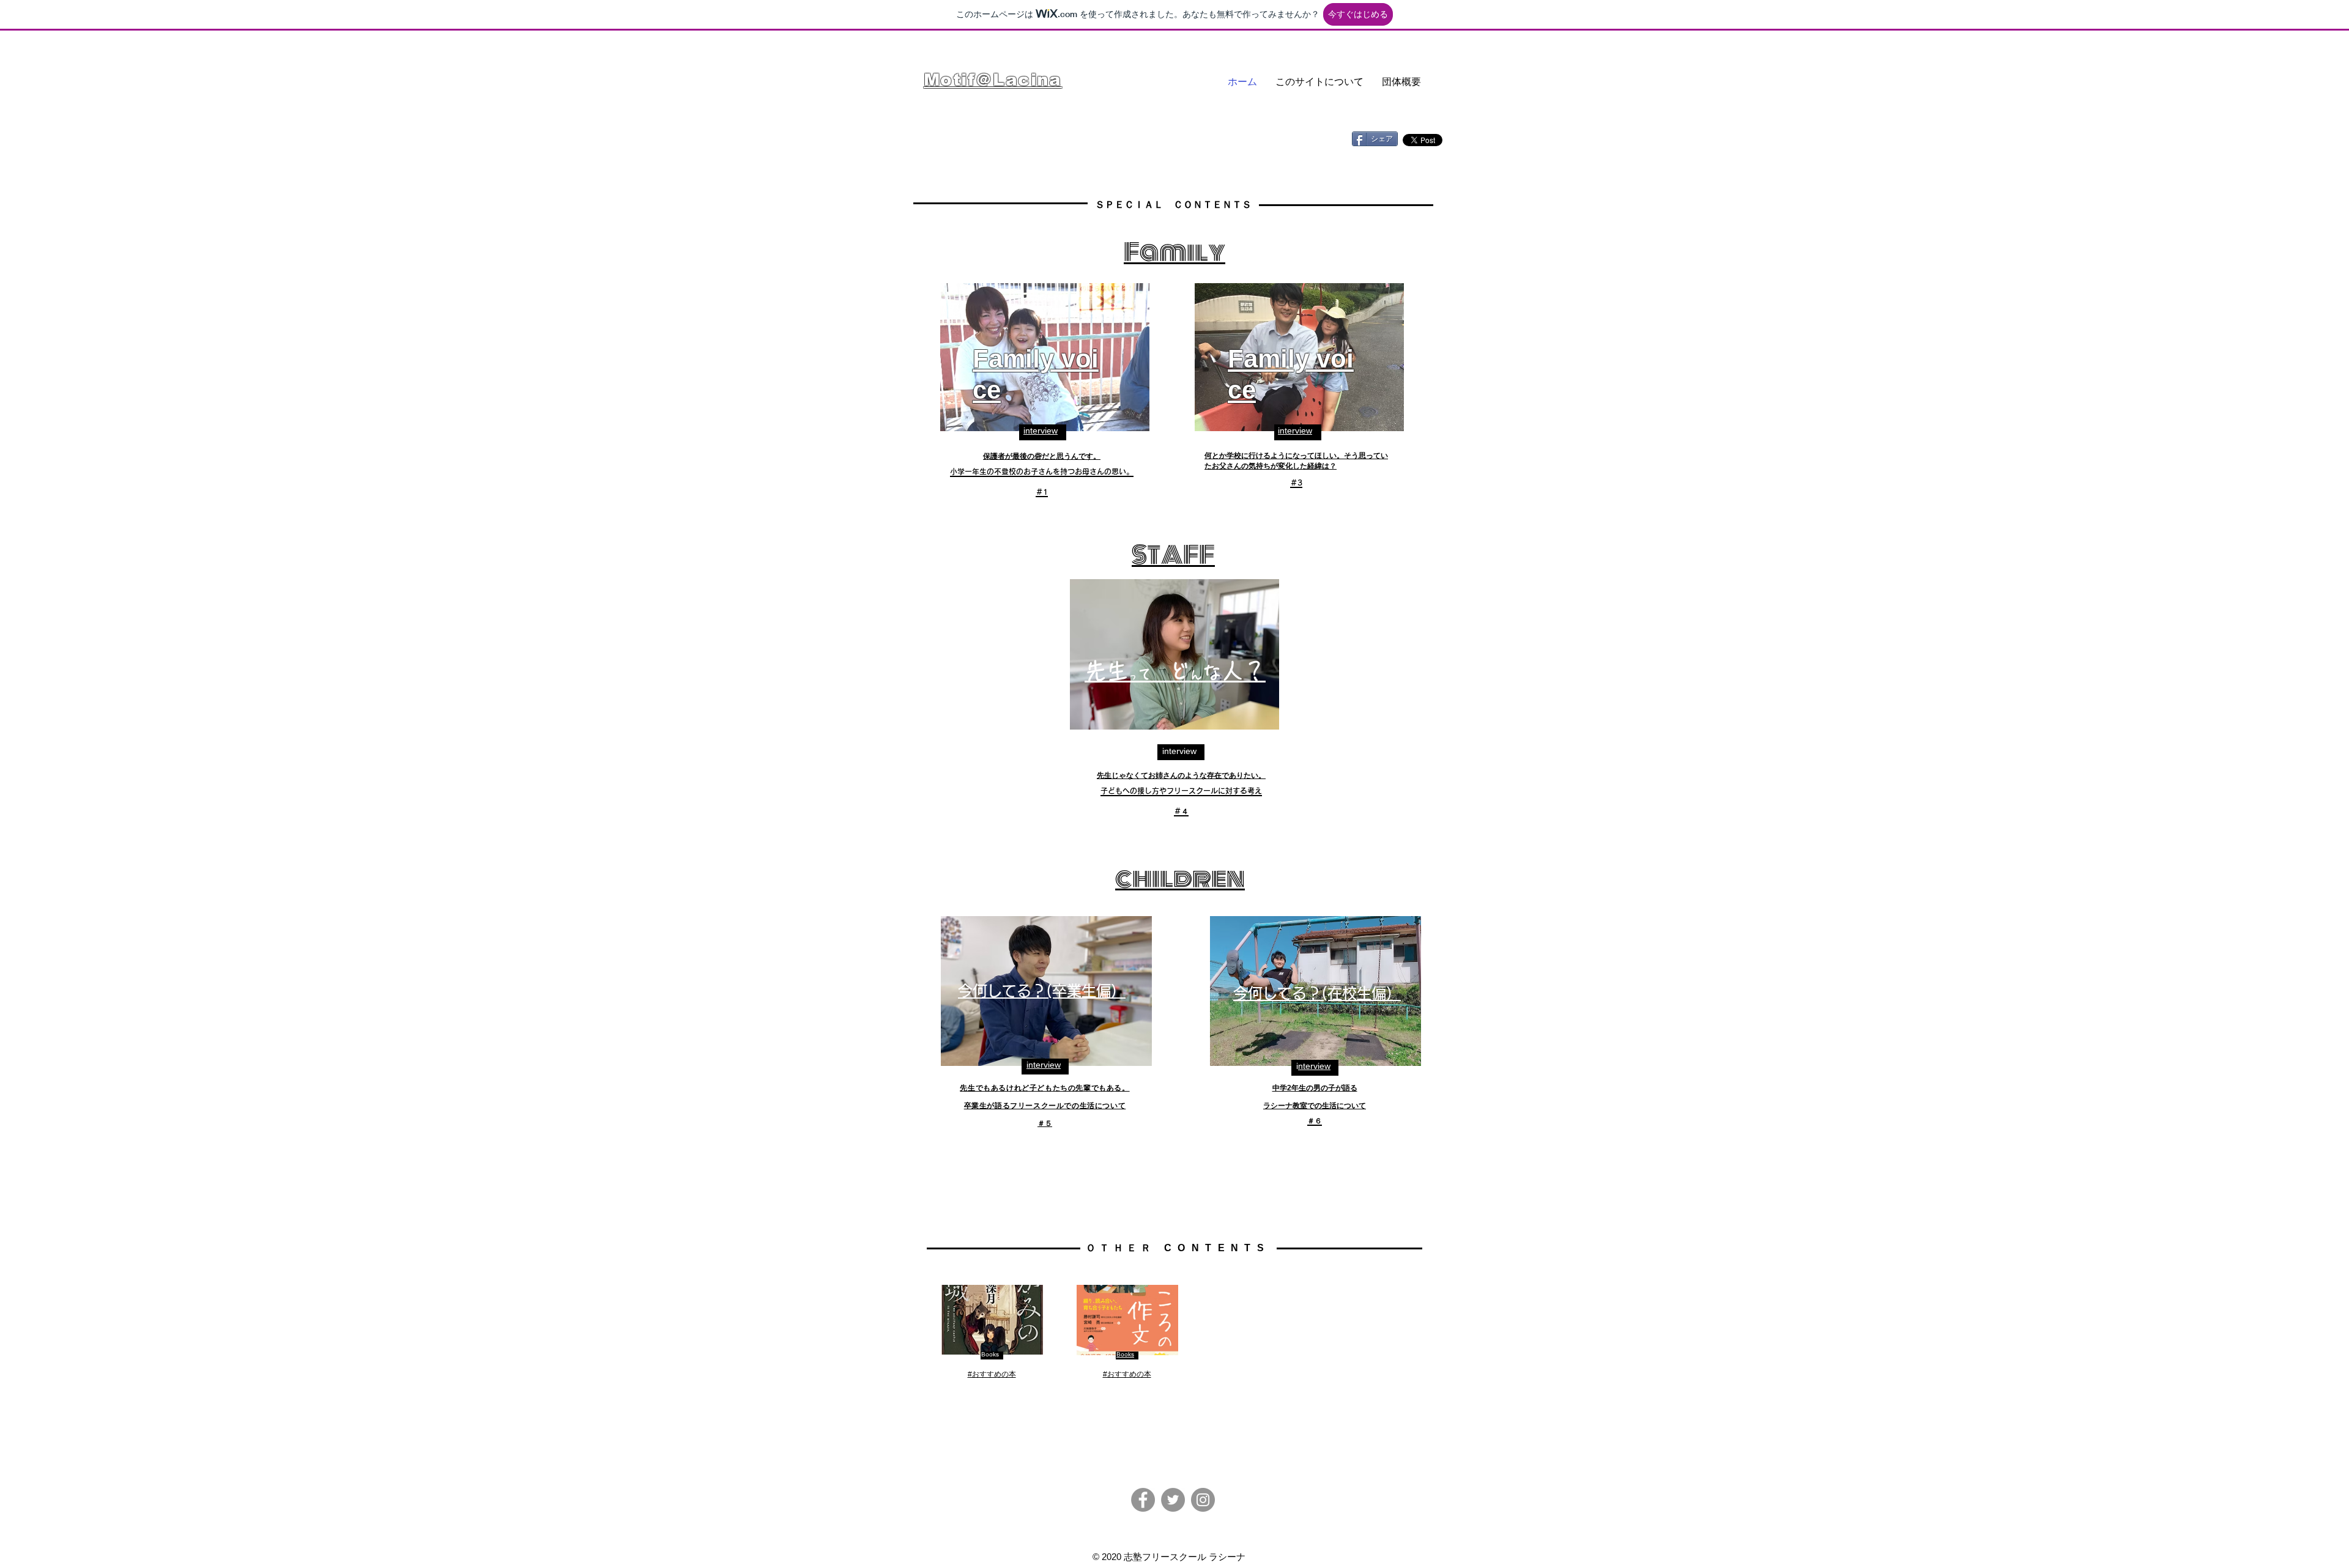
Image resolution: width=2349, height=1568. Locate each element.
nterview (1314, 1066)
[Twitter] (1173, 1500)
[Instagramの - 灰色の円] (1203, 1500)
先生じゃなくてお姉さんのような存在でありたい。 (1181, 775)
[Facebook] (1143, 1500)
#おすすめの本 (992, 1374)
